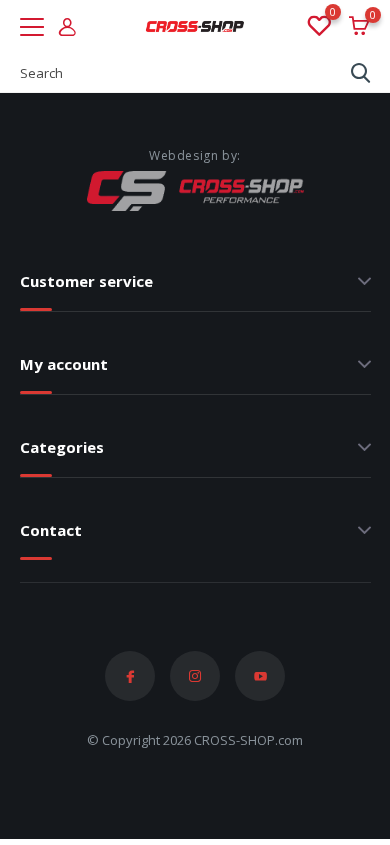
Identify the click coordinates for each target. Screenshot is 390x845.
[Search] (361, 73)
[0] (318, 27)
